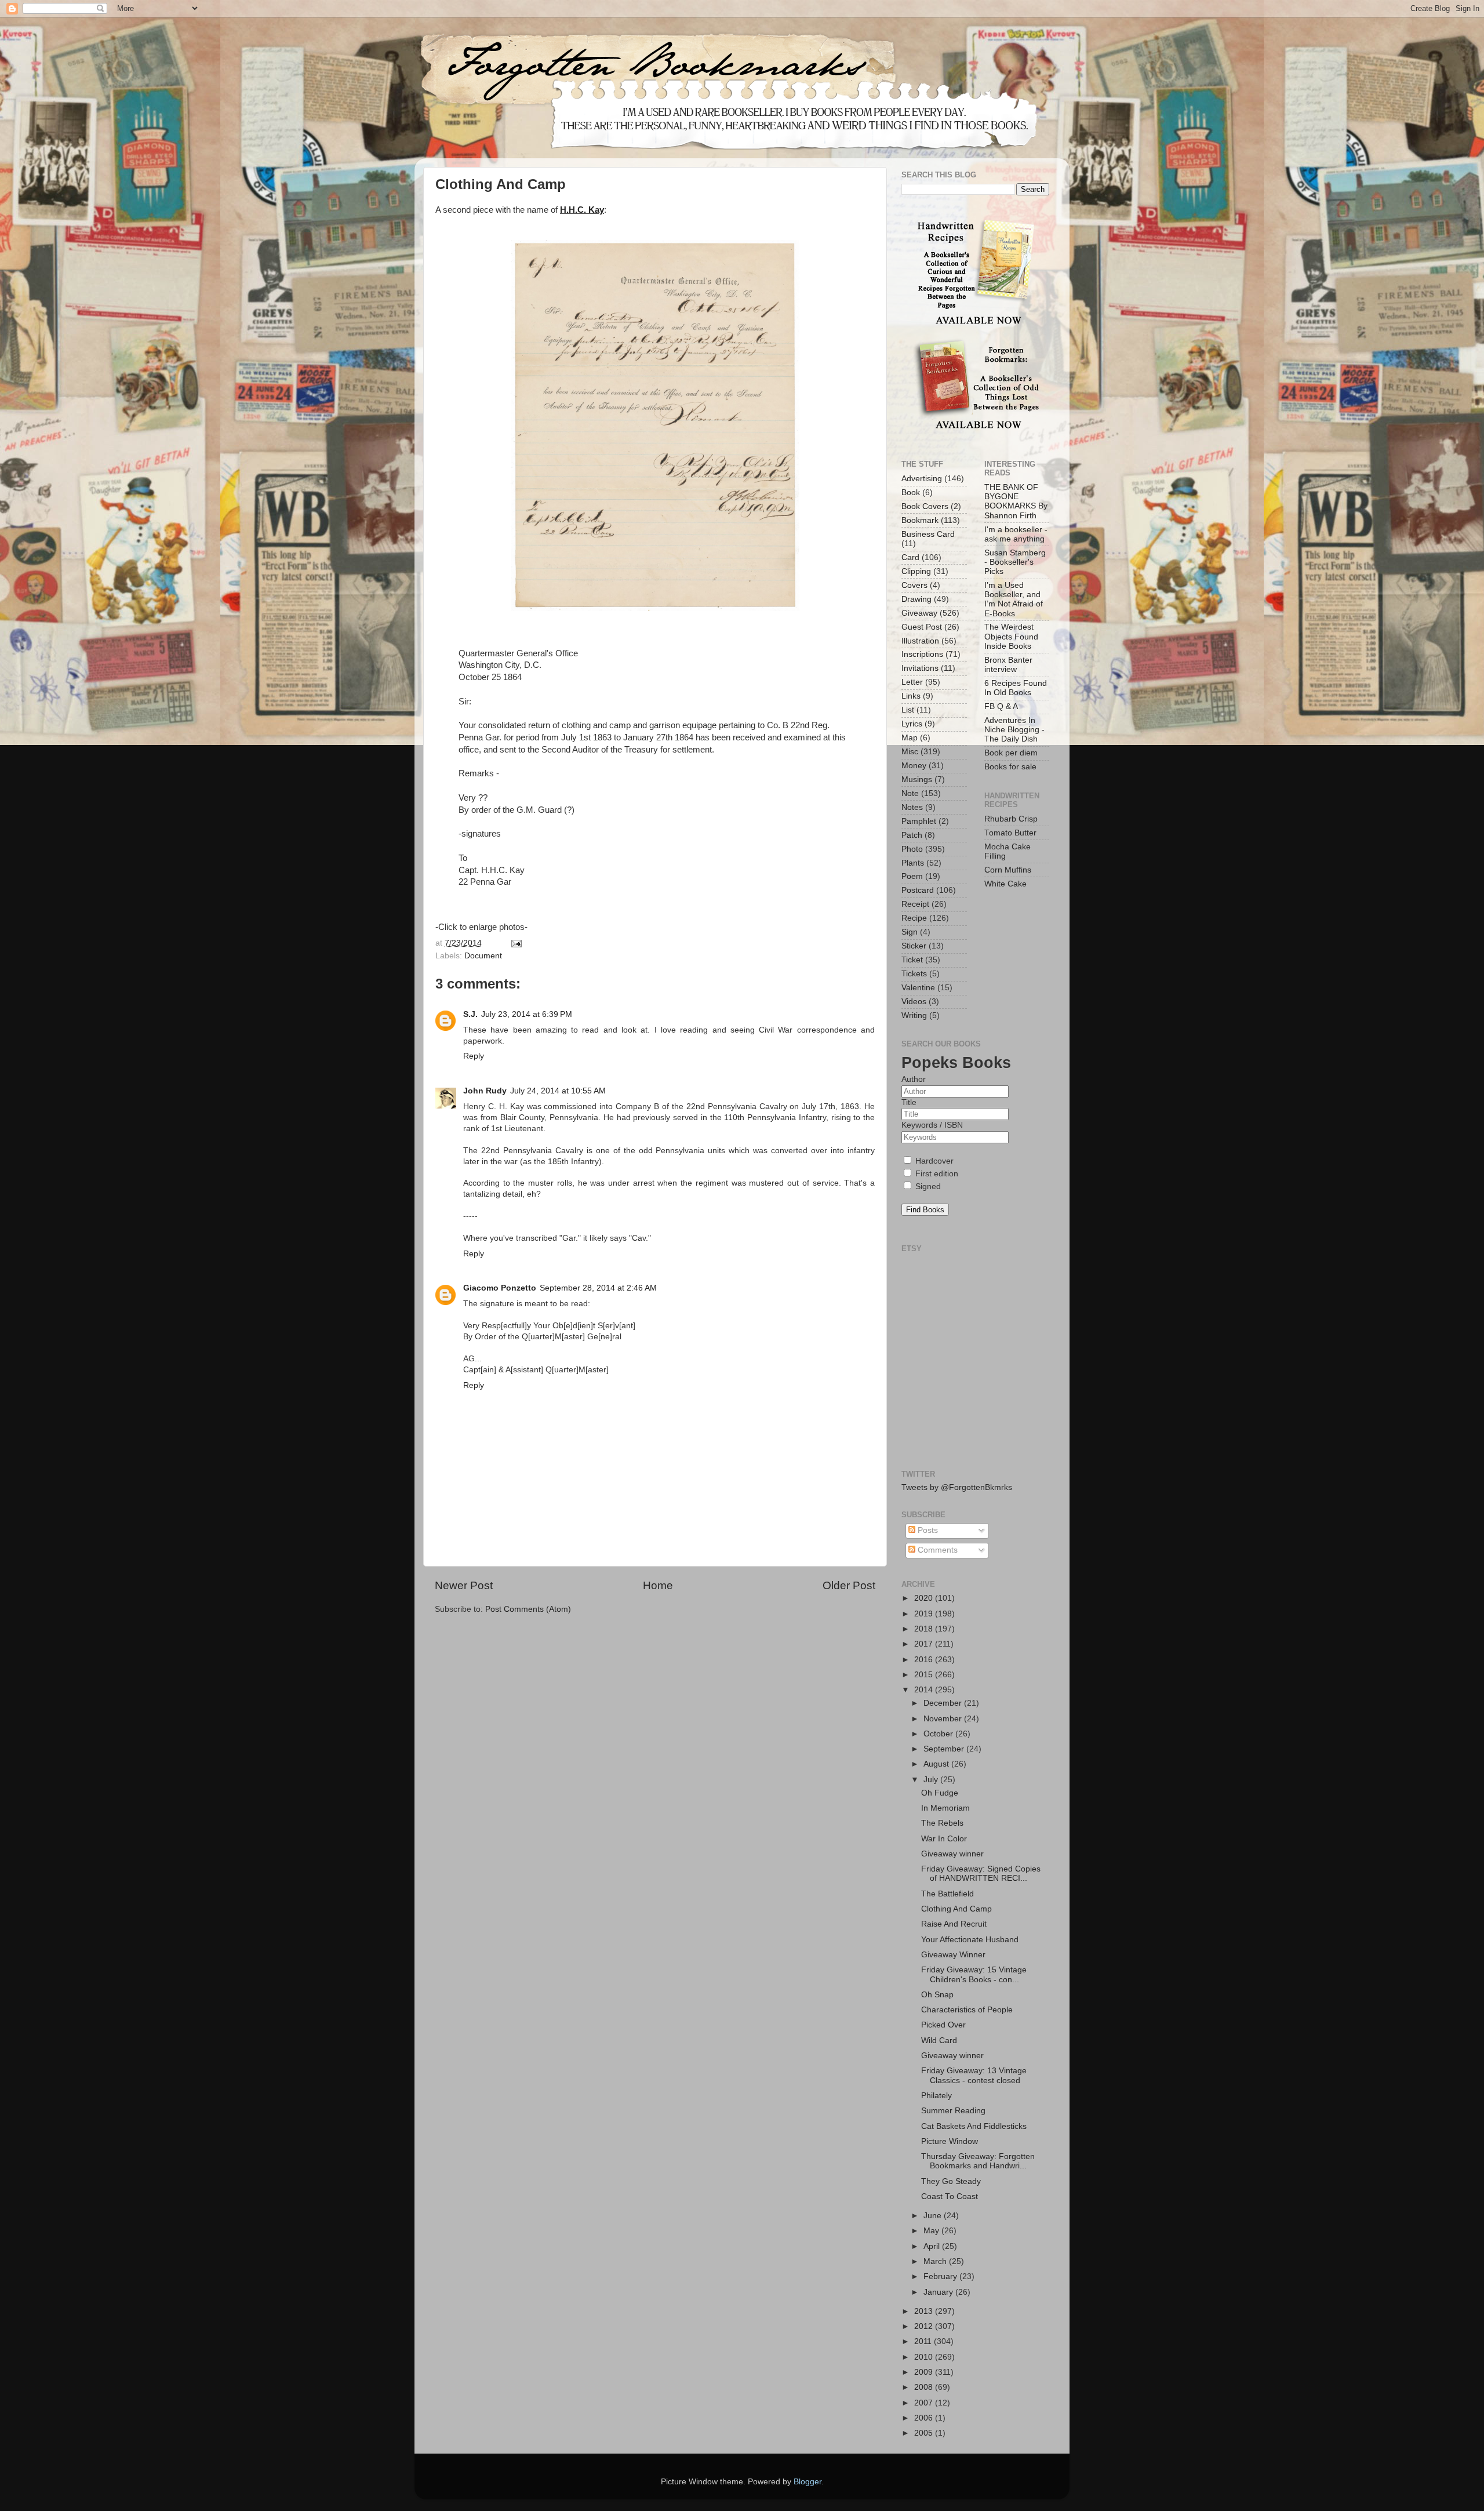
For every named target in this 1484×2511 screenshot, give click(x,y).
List (908, 710)
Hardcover (933, 1161)
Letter (912, 682)
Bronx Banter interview (1008, 665)
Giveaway (919, 613)
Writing (914, 1015)
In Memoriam (945, 1808)
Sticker (914, 946)
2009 (925, 2372)
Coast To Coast (950, 2196)
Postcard (918, 890)
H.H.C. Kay (582, 210)
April (933, 2246)
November (944, 1719)
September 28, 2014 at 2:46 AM (598, 1288)
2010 (925, 2357)
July (932, 1780)
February (941, 2276)
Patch (912, 835)
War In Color (944, 1839)
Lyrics (912, 724)
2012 (925, 2326)
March (936, 2261)
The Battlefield (947, 1894)
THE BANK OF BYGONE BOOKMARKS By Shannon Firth (1016, 502)
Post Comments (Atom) (528, 1609)
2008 (925, 2387)
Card (910, 557)
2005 (925, 2433)
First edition (936, 1174)
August (937, 1764)
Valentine (918, 988)
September (945, 1749)
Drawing (916, 599)
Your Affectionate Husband (970, 1940)
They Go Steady (951, 2181)
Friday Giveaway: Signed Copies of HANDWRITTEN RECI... (981, 1874)
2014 (925, 1690)
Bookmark (920, 520)
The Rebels (942, 1823)
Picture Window (950, 2141)
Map (910, 738)
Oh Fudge (940, 1793)
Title (909, 1102)
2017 (925, 1644)
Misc (910, 752)
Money (914, 766)
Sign (910, 932)
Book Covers (925, 506)
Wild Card (939, 2041)
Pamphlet (919, 821)
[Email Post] (515, 943)
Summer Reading (953, 2111)
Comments (936, 1550)
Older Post (849, 1585)
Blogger (808, 2482)
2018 (925, 1629)
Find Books (925, 1210)
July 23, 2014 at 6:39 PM (527, 1014)
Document (483, 956)
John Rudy (485, 1091)
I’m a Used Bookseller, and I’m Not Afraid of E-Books (1014, 599)
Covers (914, 585)
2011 (924, 2341)
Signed (927, 1187)
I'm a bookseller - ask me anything (1016, 534)
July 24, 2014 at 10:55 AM (558, 1091)
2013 (925, 2311)
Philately (936, 2096)
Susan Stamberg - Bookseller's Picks (1015, 562)
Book (911, 493)
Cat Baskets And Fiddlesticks (974, 2126)
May (932, 2231)
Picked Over (943, 2025)
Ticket (912, 960)
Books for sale (1010, 767)
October (939, 1734)
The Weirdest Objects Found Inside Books (1011, 636)
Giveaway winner (952, 1854)
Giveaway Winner (953, 1955)
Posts (927, 1530)
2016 (925, 1660)
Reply (474, 1056)
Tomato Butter (1010, 833)
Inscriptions (922, 654)
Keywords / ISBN (932, 1125)
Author (914, 1079)
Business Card (928, 534)
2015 (925, 1675)
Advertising (922, 479)
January (939, 2292)
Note (910, 793)
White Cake (1005, 884)
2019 (925, 1614)
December (944, 1703)
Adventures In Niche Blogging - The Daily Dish (1014, 730)
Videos (914, 1002)
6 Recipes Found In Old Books (1016, 688)
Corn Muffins (1008, 870)
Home (658, 1585)
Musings (917, 780)
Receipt (915, 904)
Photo (912, 849)
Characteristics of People (967, 2010)
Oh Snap (937, 1995)
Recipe (914, 918)
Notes (912, 807)
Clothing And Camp (956, 1909)
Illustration (920, 641)
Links (911, 696)
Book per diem (1011, 753)
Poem (912, 876)
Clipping (916, 571)
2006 (925, 2418)
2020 (925, 1598)
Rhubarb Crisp (1011, 819)
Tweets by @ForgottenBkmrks (957, 1487)
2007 (925, 2403)
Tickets (914, 974)
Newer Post (464, 1585)
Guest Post (922, 627)
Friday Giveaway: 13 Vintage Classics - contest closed (974, 2075)
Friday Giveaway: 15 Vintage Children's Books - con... (974, 1974)
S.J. (470, 1014)
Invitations (920, 668)
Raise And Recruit (954, 1924)
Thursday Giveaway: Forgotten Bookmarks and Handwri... (978, 2161)
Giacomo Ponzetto (500, 1288)
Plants (913, 863)
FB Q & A (1001, 706)
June (934, 2216)
